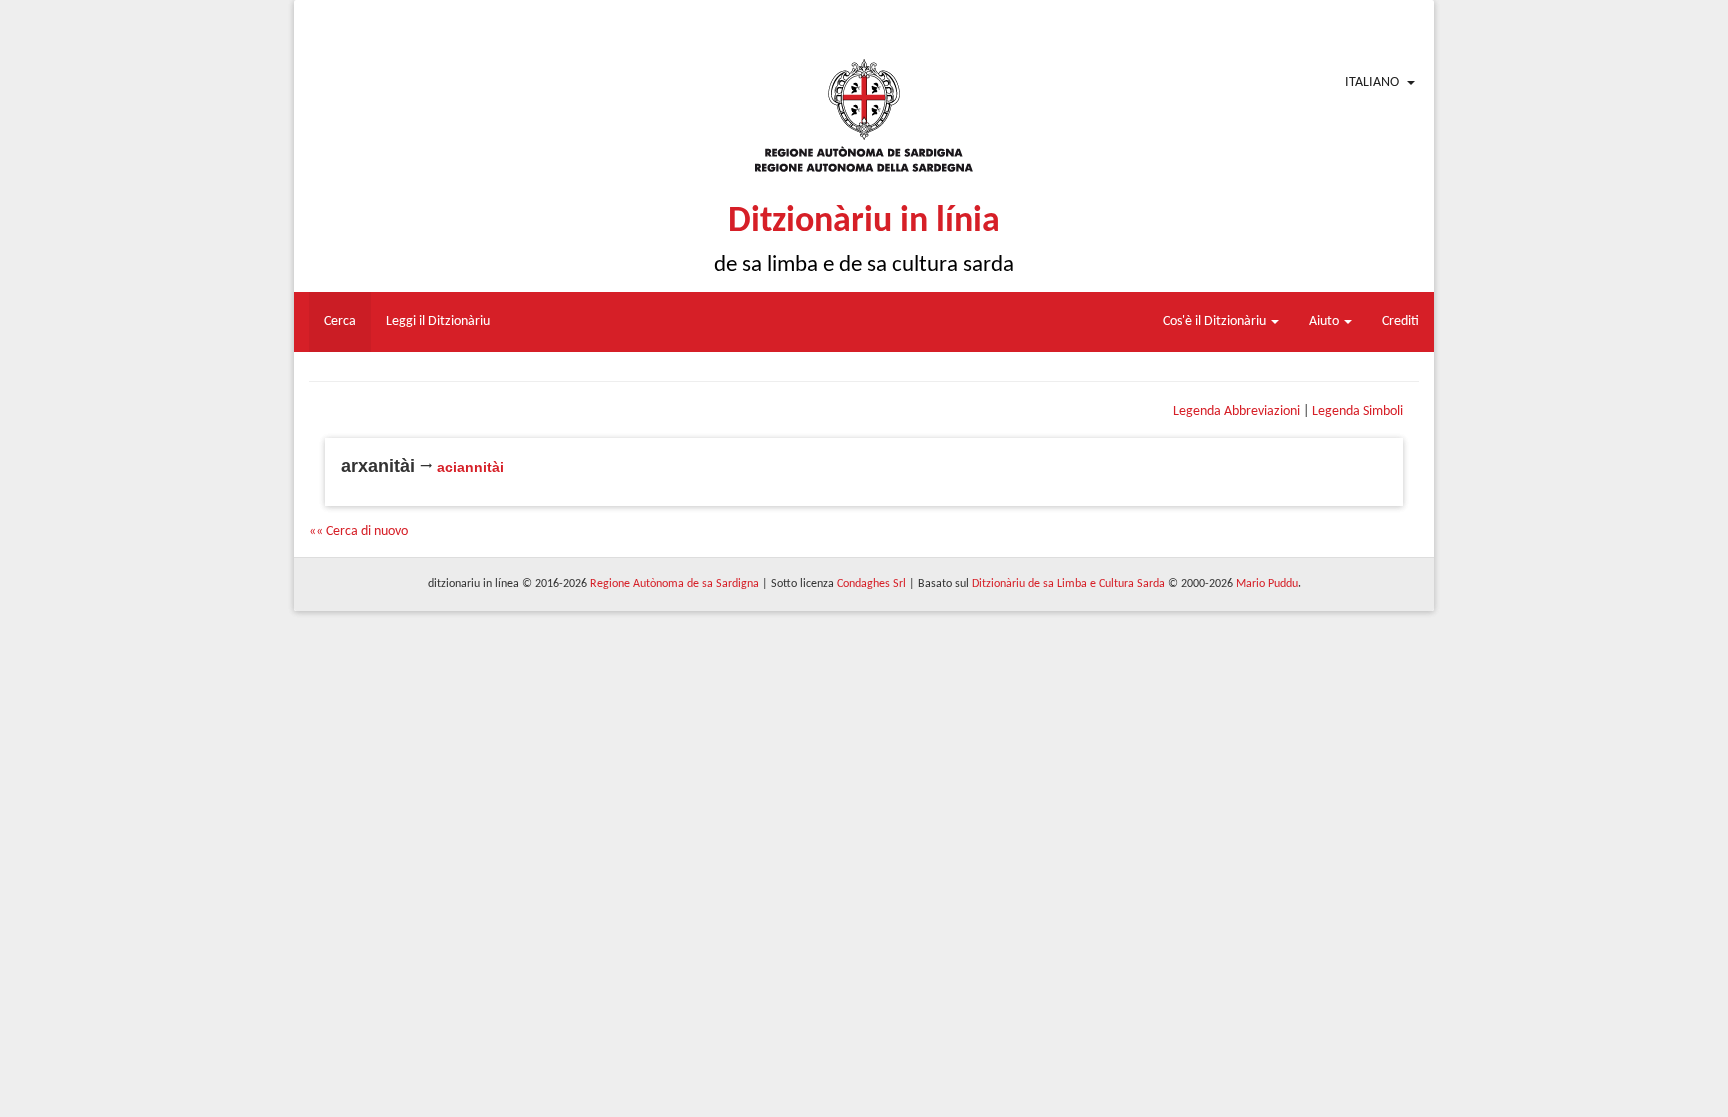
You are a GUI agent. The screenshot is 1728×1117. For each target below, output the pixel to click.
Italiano (1372, 82)
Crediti (1400, 321)
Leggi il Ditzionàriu (438, 321)
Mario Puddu (1267, 584)
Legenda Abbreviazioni (1236, 411)
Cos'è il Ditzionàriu (1216, 321)
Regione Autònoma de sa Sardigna (674, 584)
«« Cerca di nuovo (358, 531)
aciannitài (470, 467)
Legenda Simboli (1357, 411)
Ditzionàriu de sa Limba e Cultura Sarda (1068, 584)
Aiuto (1325, 321)
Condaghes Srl (871, 584)
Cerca (340, 321)
